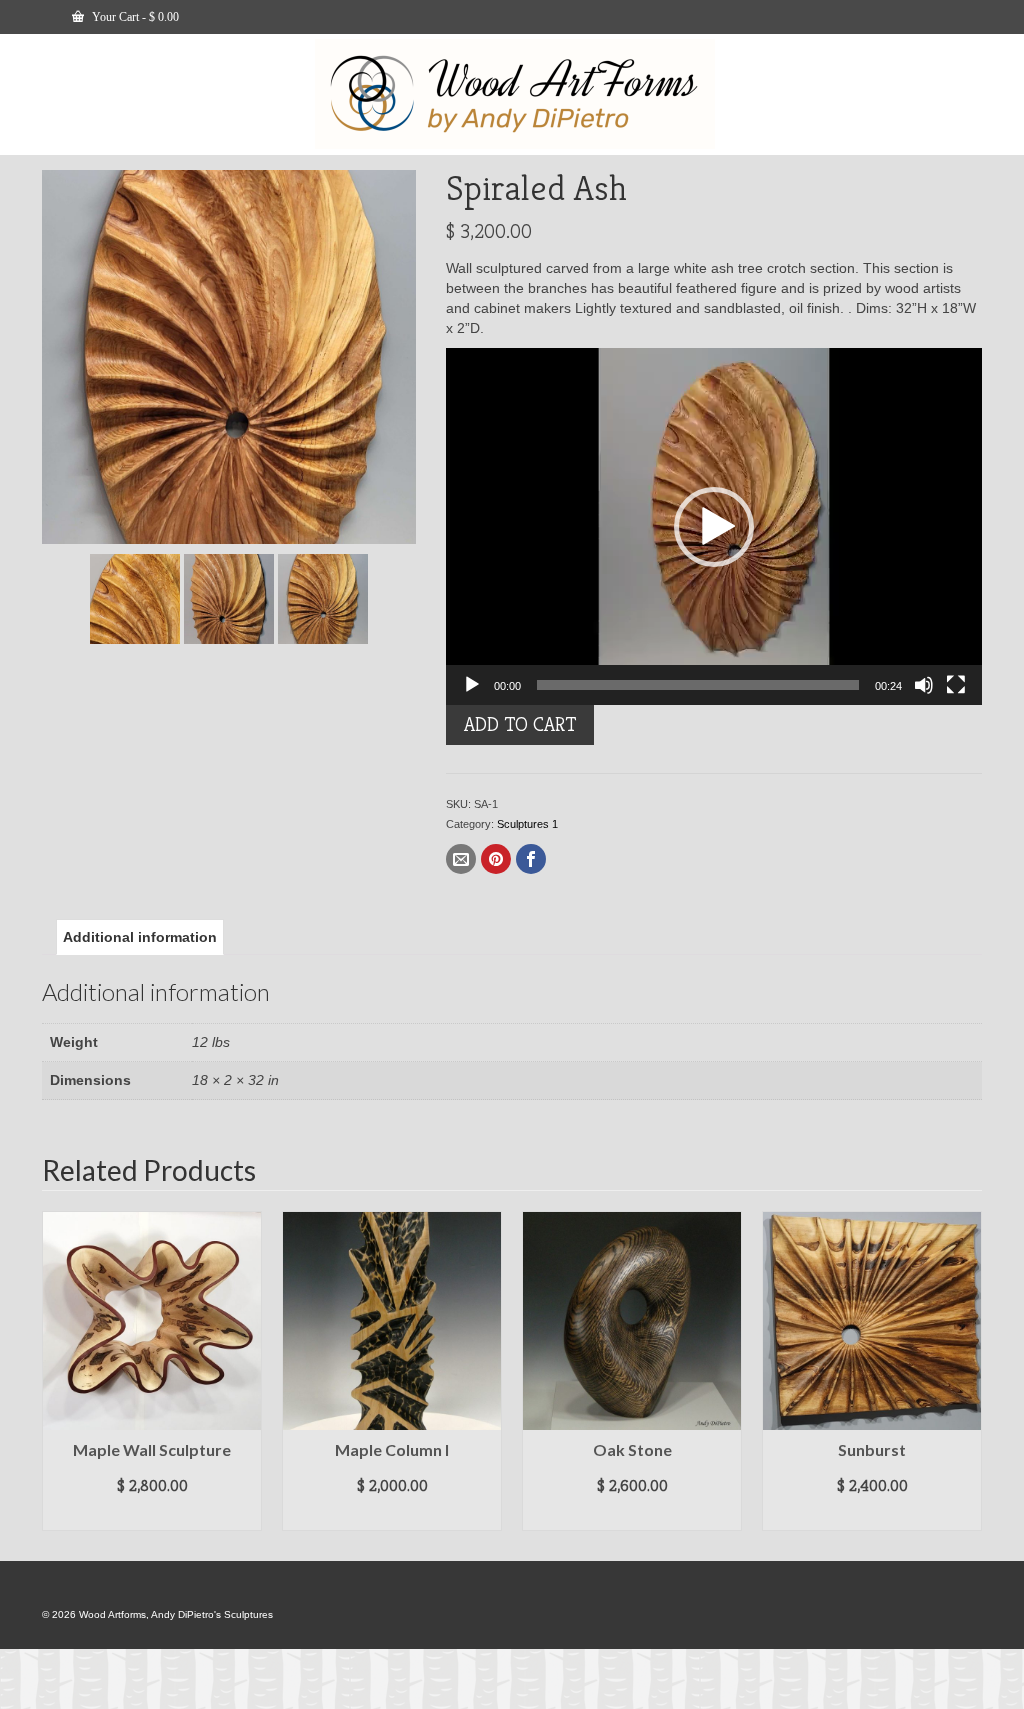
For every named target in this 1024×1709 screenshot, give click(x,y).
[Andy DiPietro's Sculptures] (514, 94)
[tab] (140, 937)
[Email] (461, 859)
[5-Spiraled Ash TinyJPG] (229, 356)
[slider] (698, 685)
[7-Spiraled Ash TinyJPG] (229, 598)
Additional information (140, 937)
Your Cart (134, 17)
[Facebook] (531, 859)
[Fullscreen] (956, 685)
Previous (59, 1371)
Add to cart (520, 724)
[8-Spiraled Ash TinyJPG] (323, 598)
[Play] (472, 685)
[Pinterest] (496, 859)
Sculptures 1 (527, 824)
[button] (714, 527)
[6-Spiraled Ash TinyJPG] (135, 598)
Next (964, 1371)
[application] (714, 526)
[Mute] (924, 685)
